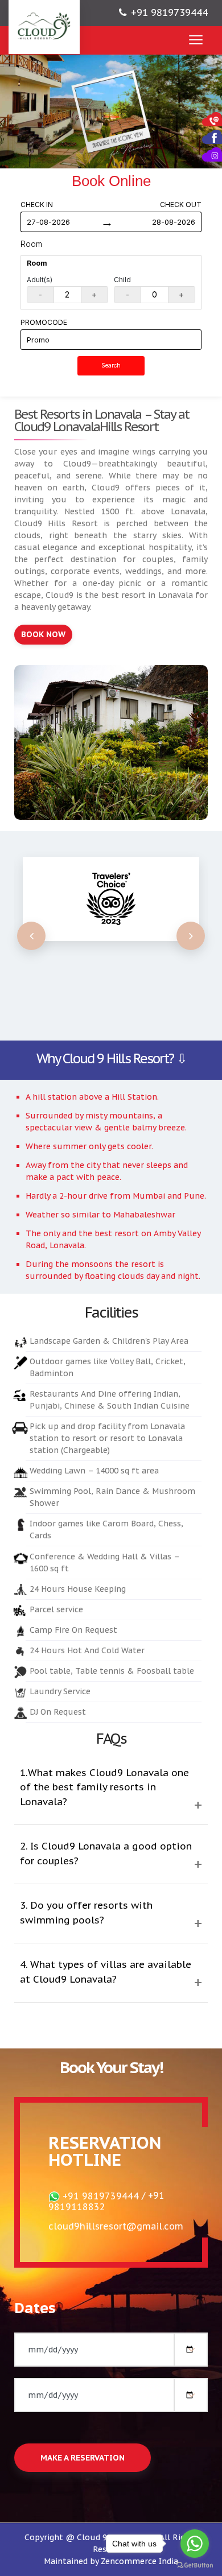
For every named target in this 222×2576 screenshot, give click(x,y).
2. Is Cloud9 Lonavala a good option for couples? (106, 1853)
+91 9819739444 (169, 13)
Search (111, 366)
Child (122, 280)
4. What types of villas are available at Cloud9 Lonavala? (106, 1972)
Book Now (43, 634)
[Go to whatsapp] (195, 2544)
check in (37, 205)
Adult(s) (40, 280)
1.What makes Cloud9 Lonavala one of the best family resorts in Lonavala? (104, 1787)
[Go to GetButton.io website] (195, 2565)
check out (181, 205)
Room (31, 244)
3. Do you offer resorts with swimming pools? (86, 1913)
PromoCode (44, 322)
